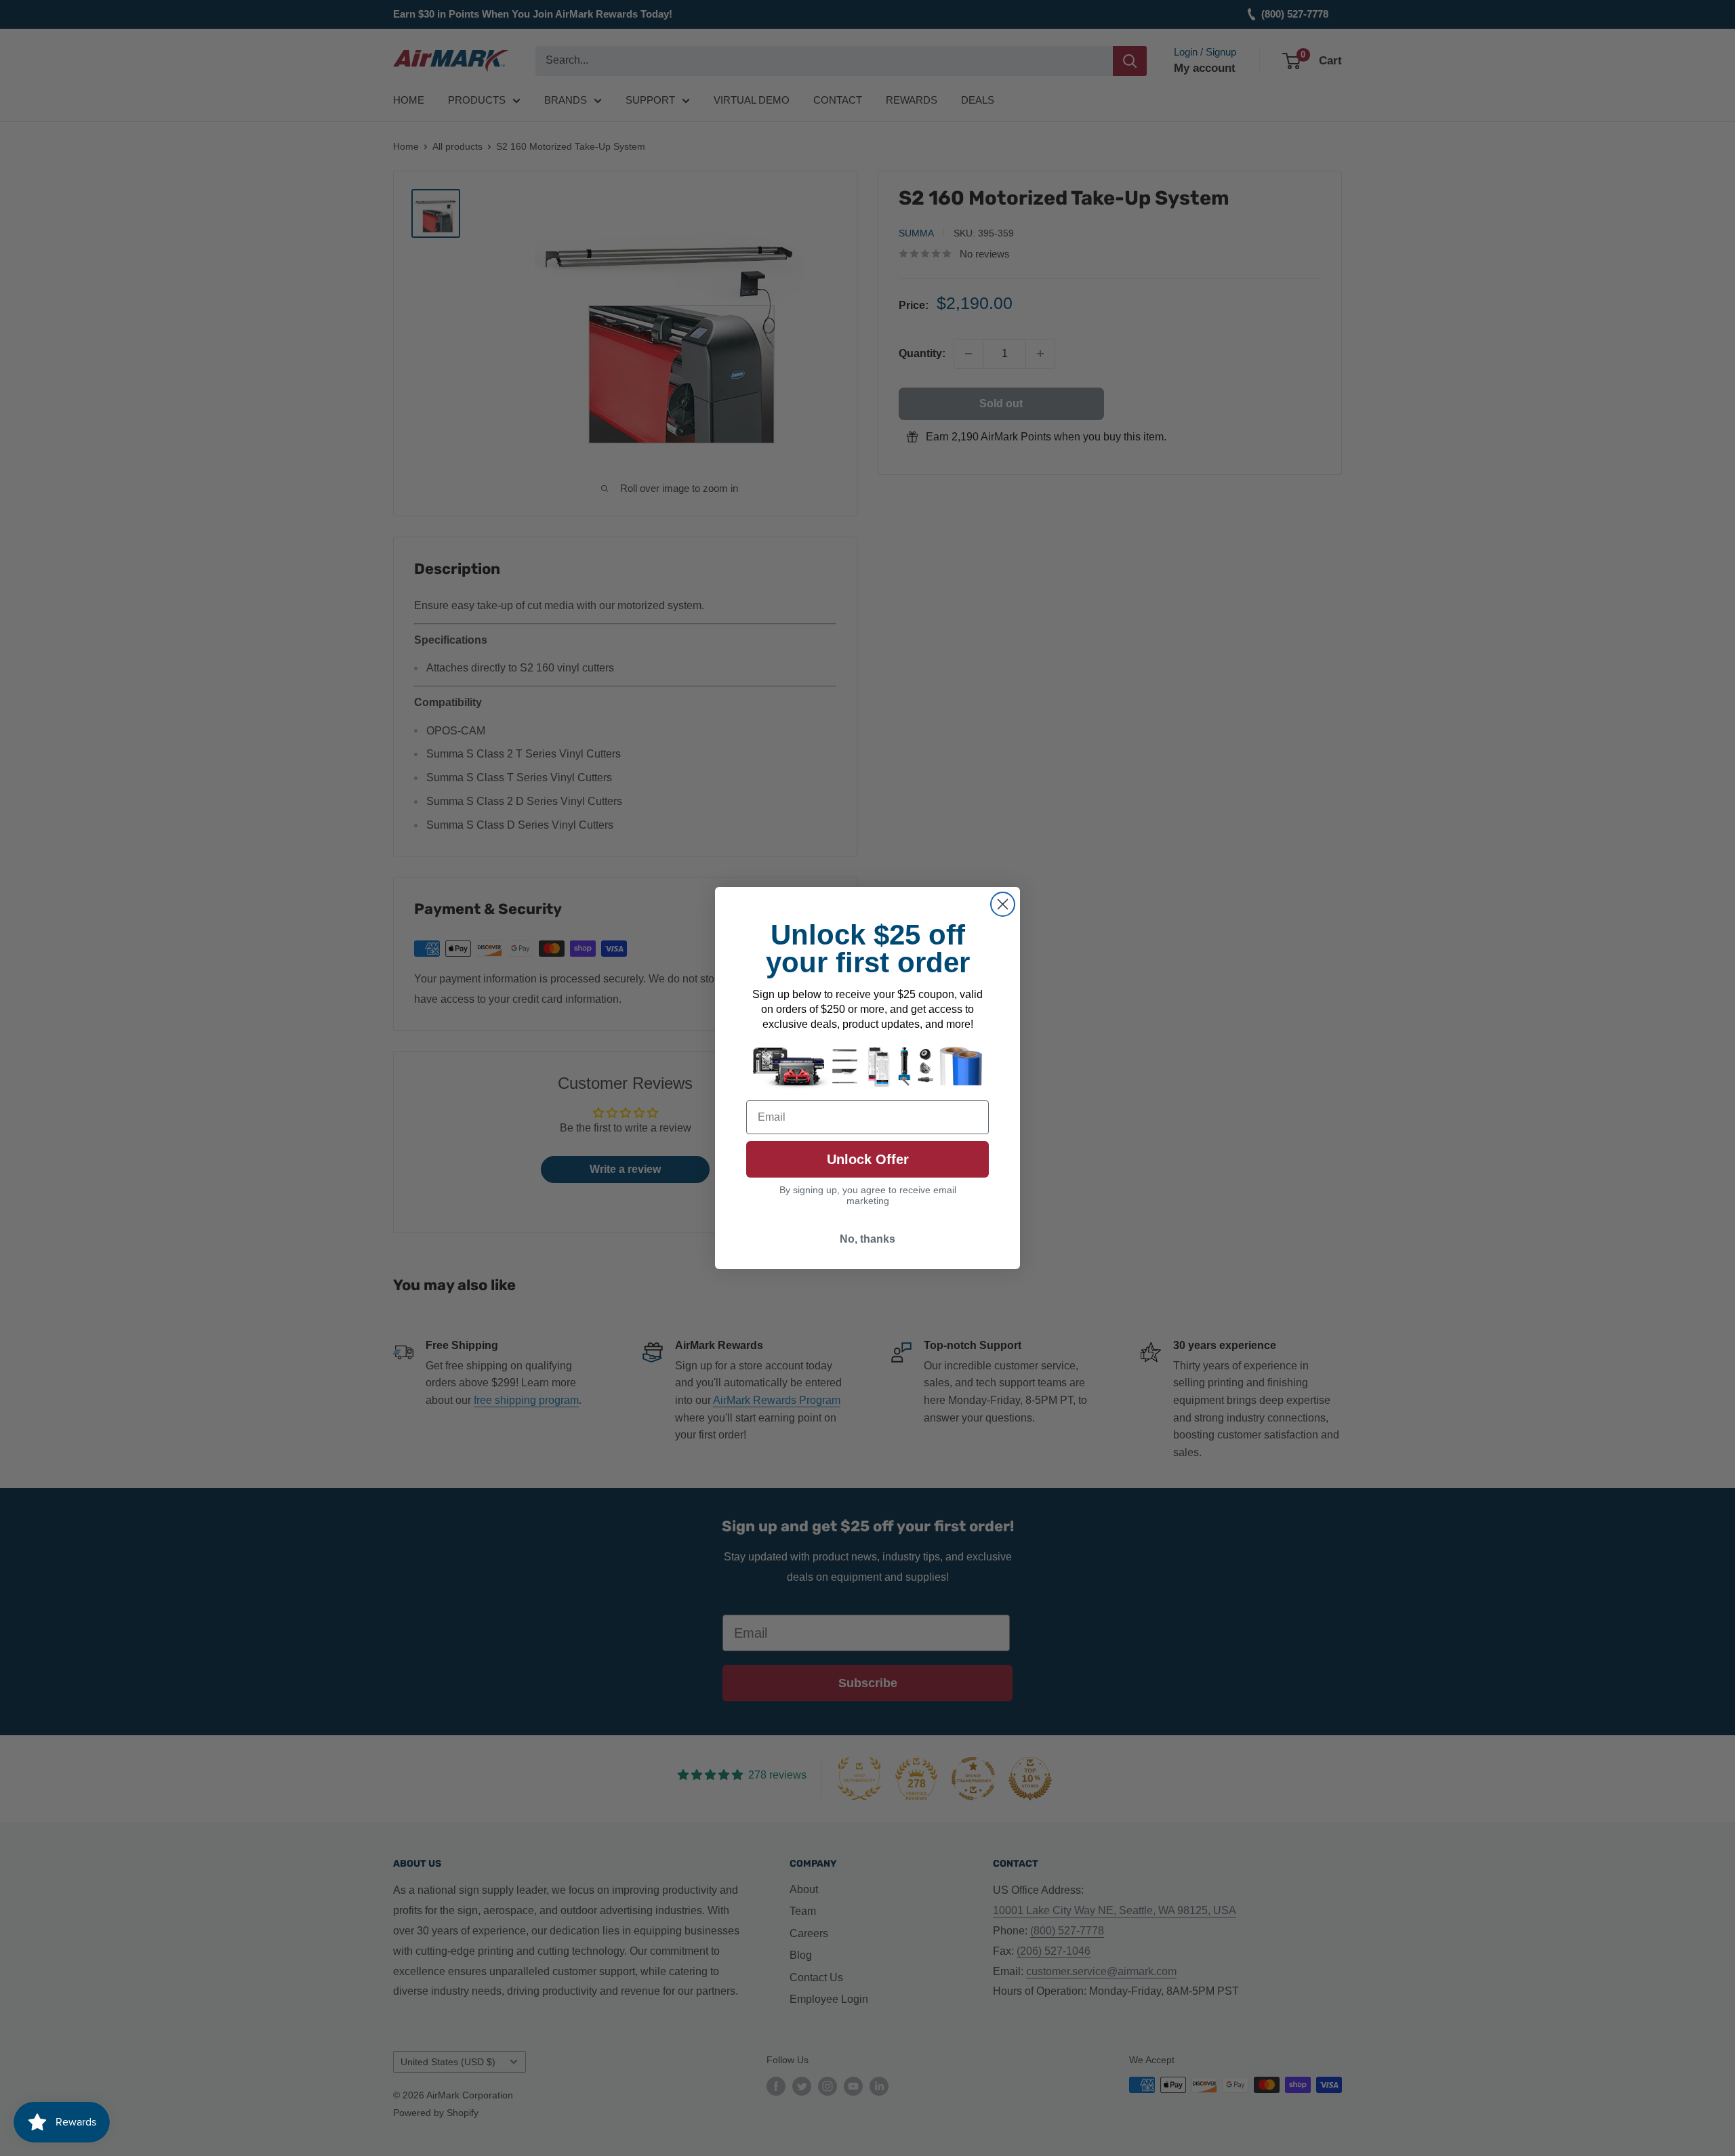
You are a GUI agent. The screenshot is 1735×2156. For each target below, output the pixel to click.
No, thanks (867, 1239)
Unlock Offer (868, 1159)
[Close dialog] (1003, 904)
